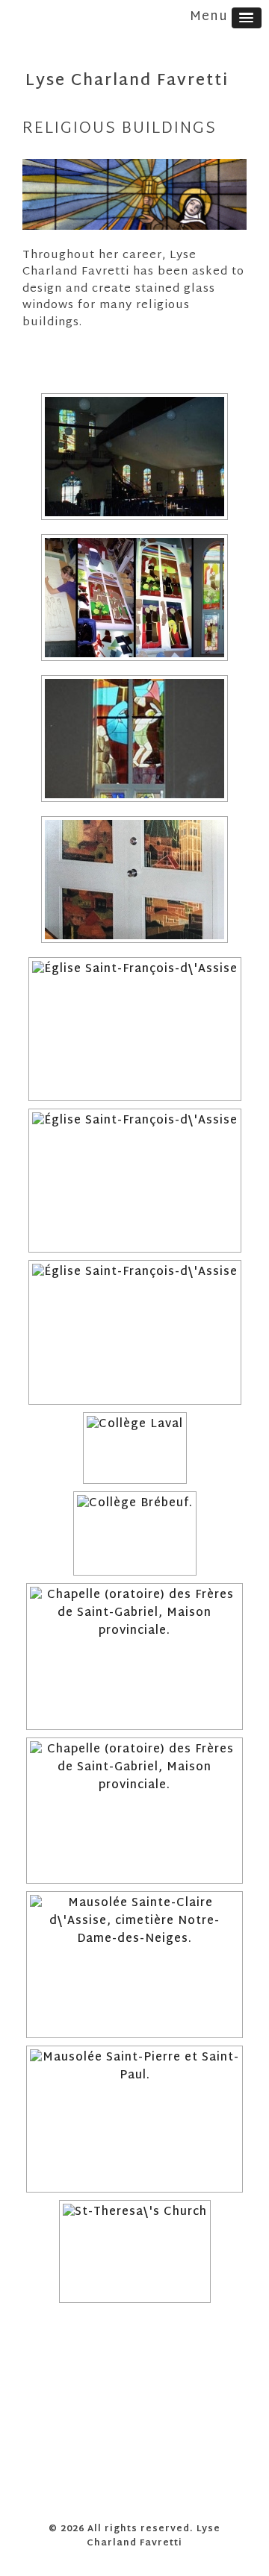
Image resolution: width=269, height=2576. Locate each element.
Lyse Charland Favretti (127, 81)
